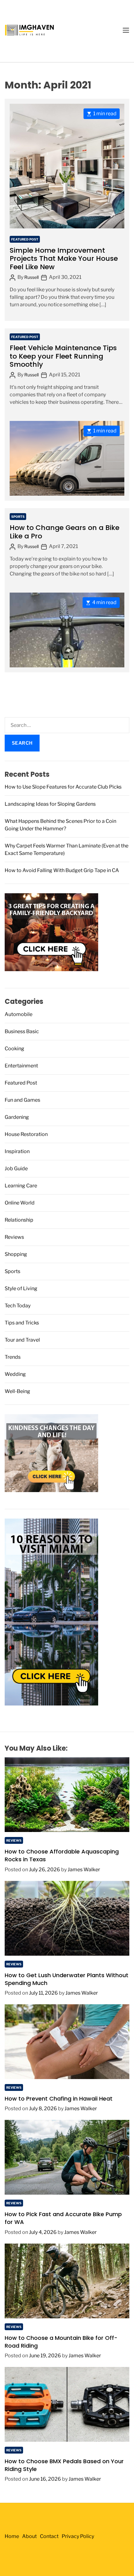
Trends (13, 1357)
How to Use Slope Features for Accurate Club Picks (63, 787)
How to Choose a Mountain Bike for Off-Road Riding (61, 2342)
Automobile (19, 1014)
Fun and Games (22, 1100)
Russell (31, 277)
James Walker (84, 1870)
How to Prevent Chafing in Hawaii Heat (59, 2099)
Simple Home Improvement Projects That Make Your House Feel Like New (64, 259)
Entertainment (21, 1066)
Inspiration (17, 1151)
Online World (20, 1203)
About (29, 2536)
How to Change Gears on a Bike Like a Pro (65, 532)
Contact (49, 2536)
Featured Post (25, 239)
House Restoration (26, 1134)
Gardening (17, 1117)
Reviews (14, 1237)
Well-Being (17, 1391)
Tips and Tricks (22, 1323)
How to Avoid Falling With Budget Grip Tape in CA (62, 870)
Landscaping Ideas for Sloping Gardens (50, 804)
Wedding (15, 1374)
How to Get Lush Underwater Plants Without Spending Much (67, 1979)
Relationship (19, 1220)
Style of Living (21, 1288)
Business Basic (22, 1031)
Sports (18, 517)
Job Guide (16, 1169)
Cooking (14, 1049)
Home (12, 2536)
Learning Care (21, 1186)
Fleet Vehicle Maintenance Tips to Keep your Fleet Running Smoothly (63, 356)
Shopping (16, 1254)
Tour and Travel (22, 1340)
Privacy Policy (78, 2536)
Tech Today (18, 1306)
